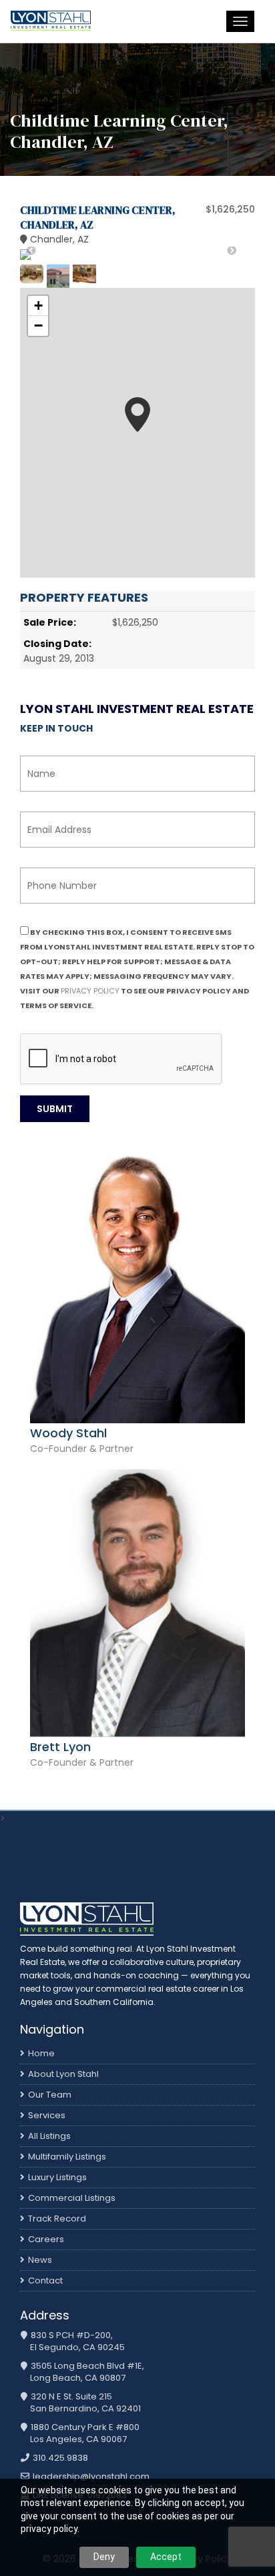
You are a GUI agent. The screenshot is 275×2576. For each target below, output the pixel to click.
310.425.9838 (59, 2458)
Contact (45, 2280)
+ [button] (38, 306)
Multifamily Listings (67, 2157)
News (40, 2260)
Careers (46, 2239)
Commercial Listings (72, 2198)
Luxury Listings (57, 2177)
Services (47, 2115)
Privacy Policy (90, 991)
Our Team (50, 2095)
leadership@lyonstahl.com (90, 2477)
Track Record (57, 2219)
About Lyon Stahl (63, 2074)
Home (41, 2053)
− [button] (38, 325)
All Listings (49, 2136)
